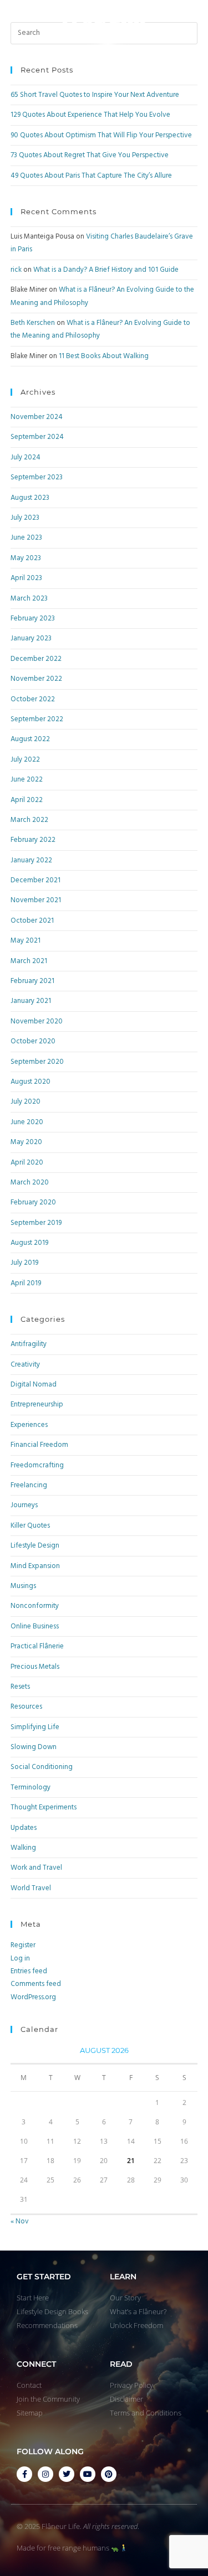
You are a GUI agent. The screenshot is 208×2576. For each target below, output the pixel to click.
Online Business (35, 1626)
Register (23, 1945)
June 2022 (27, 780)
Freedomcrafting (37, 1465)
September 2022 (37, 719)
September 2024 (37, 437)
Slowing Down (34, 1747)
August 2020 (31, 1082)
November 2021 (36, 900)
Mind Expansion (35, 1566)
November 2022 (36, 679)
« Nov (20, 2221)
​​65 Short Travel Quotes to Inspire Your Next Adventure (95, 95)
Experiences (29, 1425)
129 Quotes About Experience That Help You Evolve (90, 115)
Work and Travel (36, 1868)
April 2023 (26, 578)
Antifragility (29, 1344)
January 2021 (31, 1001)
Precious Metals (35, 1667)
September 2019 (36, 1223)
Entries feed (29, 1971)
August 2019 (29, 1243)
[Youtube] (88, 2474)
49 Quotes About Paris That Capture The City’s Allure (91, 176)
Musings (23, 1586)
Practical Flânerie (37, 1646)
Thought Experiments (44, 1807)
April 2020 (27, 1163)
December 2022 (36, 659)
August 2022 (30, 739)
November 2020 (37, 1021)
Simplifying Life (35, 1727)
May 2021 (26, 941)
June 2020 (27, 1122)
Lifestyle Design (35, 1546)
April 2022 (27, 800)
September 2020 (37, 1062)
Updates (24, 1828)
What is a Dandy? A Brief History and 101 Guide (106, 270)
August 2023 (30, 498)
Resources (26, 1707)
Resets (20, 1687)
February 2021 (32, 981)
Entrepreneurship (37, 1405)
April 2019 (26, 1283)
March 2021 (29, 961)
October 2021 (32, 921)
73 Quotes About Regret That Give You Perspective (90, 155)
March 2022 (29, 820)
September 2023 (37, 477)
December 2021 (35, 880)
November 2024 (37, 417)
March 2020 (30, 1183)
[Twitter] (67, 2474)
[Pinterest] (109, 2474)
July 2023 (25, 518)
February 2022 (33, 840)
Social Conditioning (42, 1767)
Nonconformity (35, 1606)
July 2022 (25, 760)
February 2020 (33, 1202)
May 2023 (26, 558)
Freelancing (29, 1485)
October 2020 (33, 1041)
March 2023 (29, 599)
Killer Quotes (30, 1526)
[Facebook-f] (24, 2474)
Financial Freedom (39, 1445)
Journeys (24, 1505)
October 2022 (33, 699)
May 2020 (26, 1142)
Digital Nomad (34, 1385)
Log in (20, 1959)
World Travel (31, 1888)
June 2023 (26, 538)
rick (16, 270)
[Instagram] (45, 2474)
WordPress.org (33, 1997)
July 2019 (24, 1263)
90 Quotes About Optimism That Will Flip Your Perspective (101, 135)
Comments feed (36, 1984)
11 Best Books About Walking (104, 356)
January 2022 (31, 860)
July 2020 (26, 1102)
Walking (23, 1848)
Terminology (31, 1788)
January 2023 (31, 638)
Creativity (25, 1365)
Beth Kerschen (33, 323)
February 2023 (33, 619)
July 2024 (26, 457)
